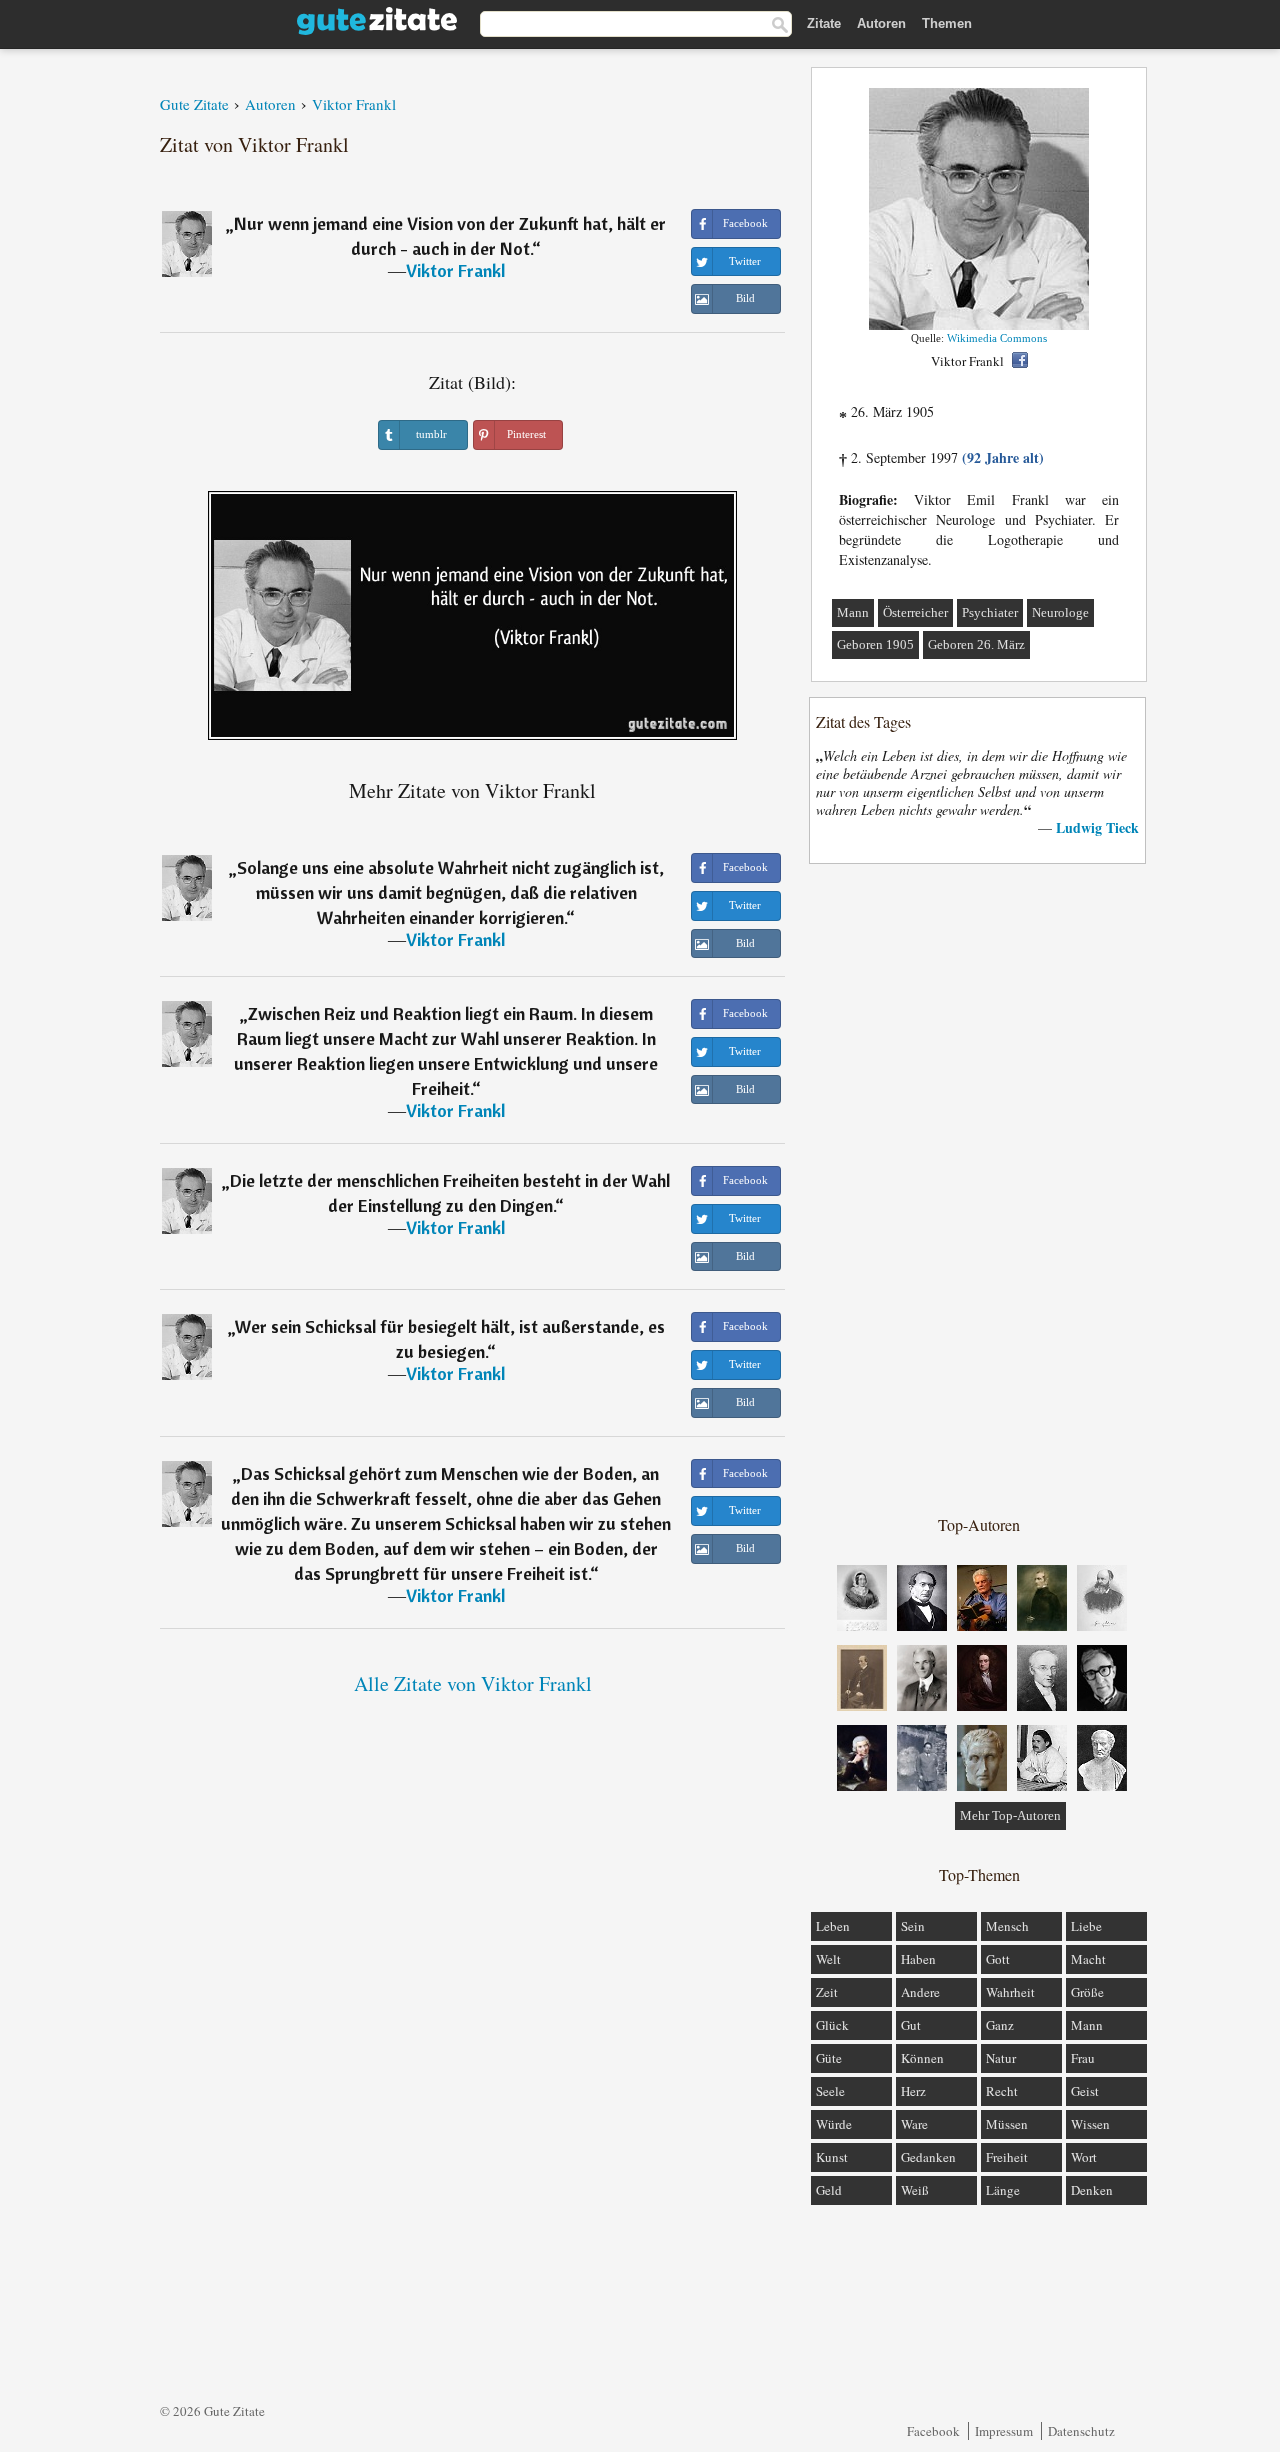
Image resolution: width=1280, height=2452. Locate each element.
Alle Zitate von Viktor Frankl (473, 1683)
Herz (913, 2091)
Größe (1087, 1992)
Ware (914, 2124)
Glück (832, 2025)
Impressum (1004, 2431)
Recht (1002, 2091)
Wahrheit (1010, 1992)
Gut (911, 2025)
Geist (1085, 2091)
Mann (853, 612)
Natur (1001, 2058)
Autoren (881, 23)
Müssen (1007, 2124)
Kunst (832, 2157)
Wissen (1090, 2124)
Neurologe (1060, 612)
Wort (1084, 2157)
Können (922, 2058)
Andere (920, 1992)
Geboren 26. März (976, 644)
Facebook (933, 2431)
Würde (834, 2124)
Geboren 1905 (875, 644)
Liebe (1086, 1926)
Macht (1088, 1959)
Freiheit (1007, 2157)
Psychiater (990, 612)
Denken (1092, 2190)
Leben (833, 1926)
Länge (1003, 2190)
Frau (1083, 2058)
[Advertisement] (979, 1188)
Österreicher (915, 612)
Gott (998, 1959)
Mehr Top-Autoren (1010, 1815)
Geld (829, 2190)
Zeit (827, 1992)
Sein (913, 1926)
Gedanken (928, 2157)
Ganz (1000, 2025)
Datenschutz (1081, 2431)
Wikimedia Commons (997, 338)
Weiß (915, 2190)
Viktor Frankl (455, 270)
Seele (830, 2091)
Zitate (824, 23)
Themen (947, 23)
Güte (829, 2058)
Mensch (1007, 1926)
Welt (828, 1959)
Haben (918, 1959)
